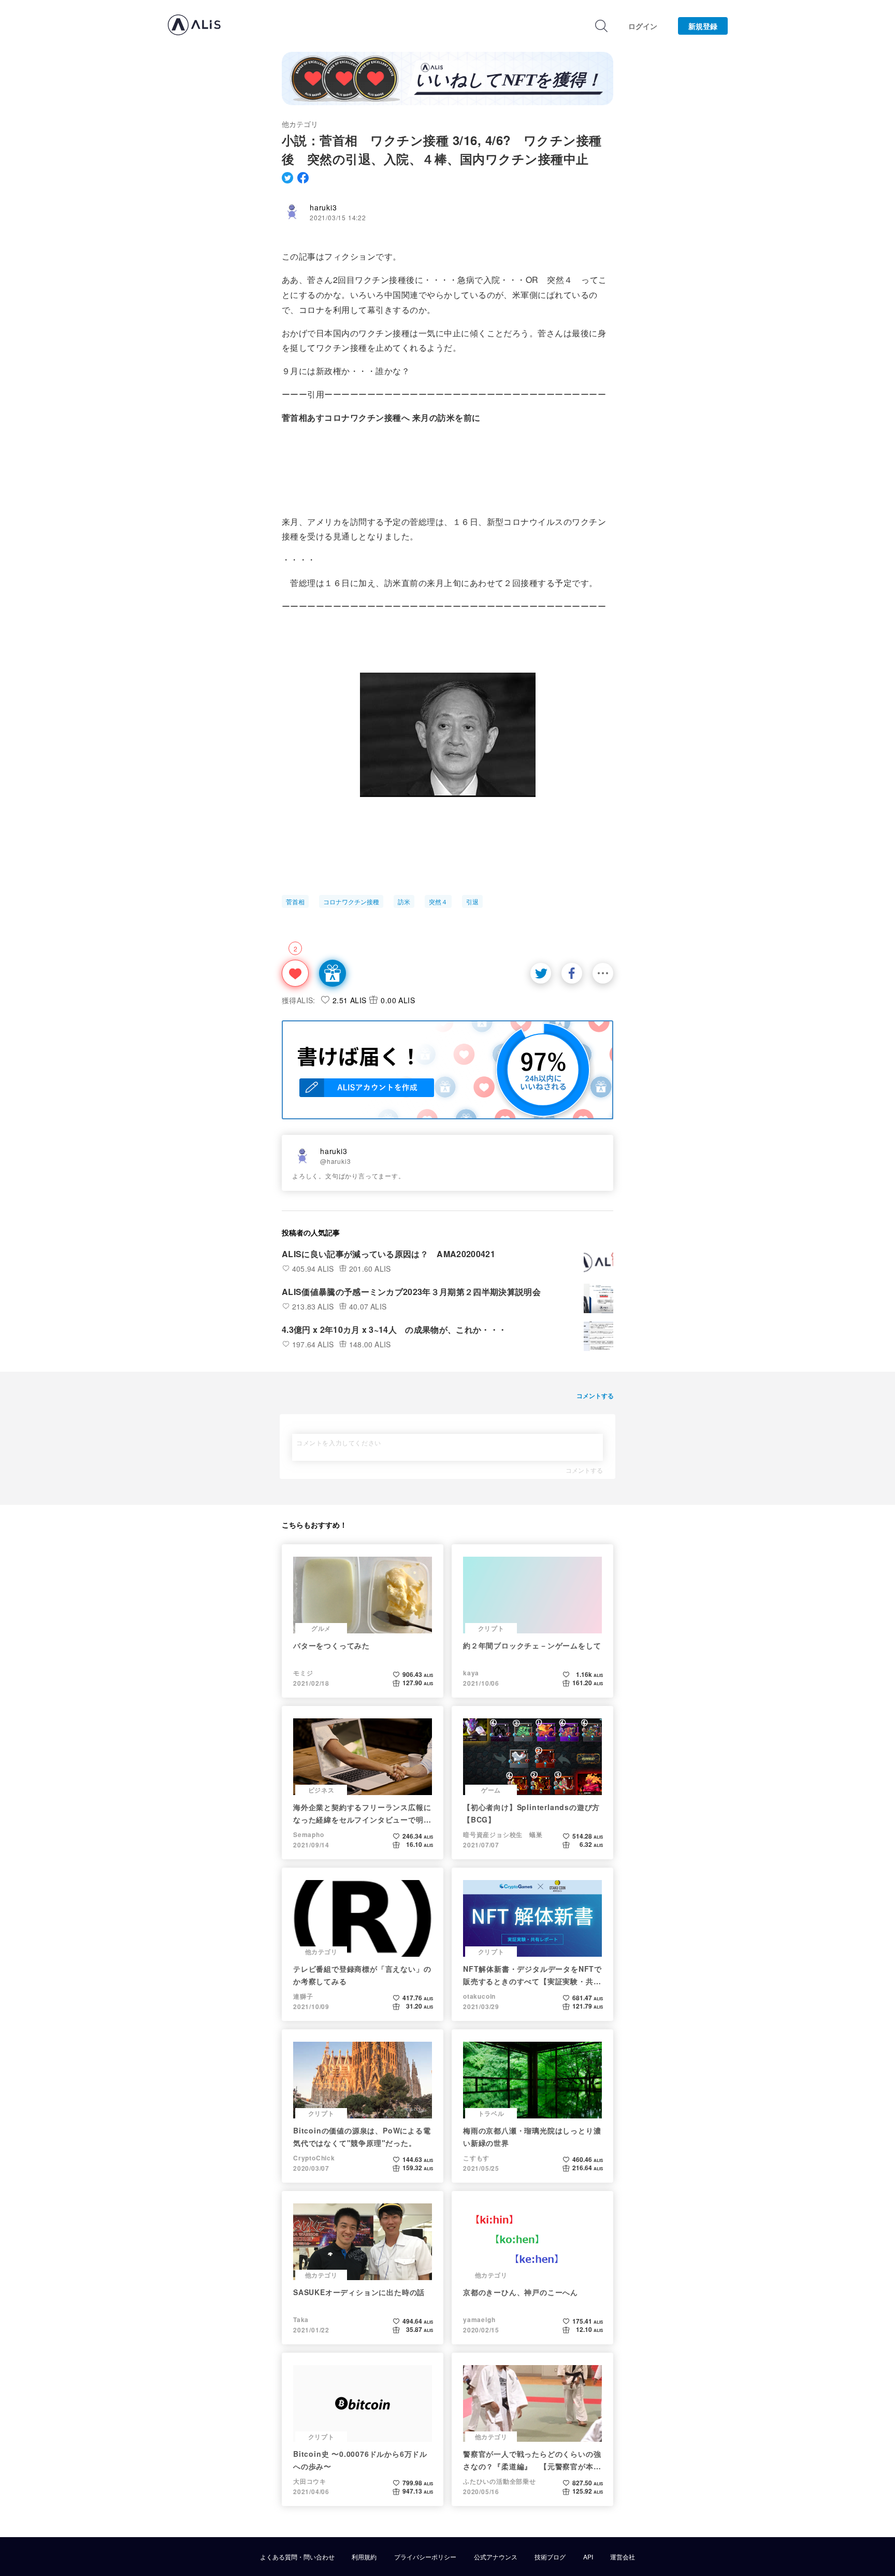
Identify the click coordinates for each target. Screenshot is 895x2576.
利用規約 (364, 2557)
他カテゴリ (300, 124)
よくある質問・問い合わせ (297, 2557)
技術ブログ (550, 2557)
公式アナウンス (496, 2557)
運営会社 (623, 2557)
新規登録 (703, 26)
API (588, 2557)
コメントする (584, 1470)
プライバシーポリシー (425, 2557)
